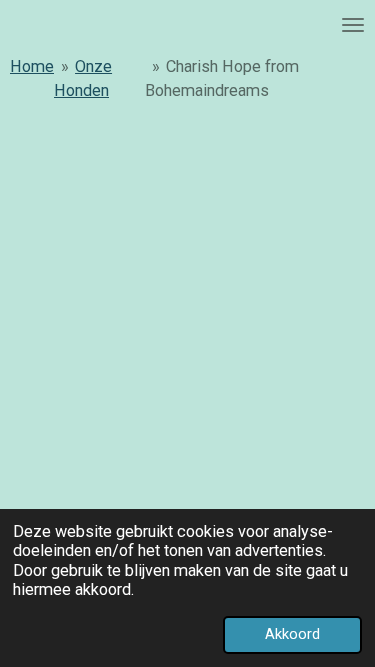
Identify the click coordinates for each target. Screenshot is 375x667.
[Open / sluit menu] (353, 25)
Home (32, 66)
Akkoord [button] (292, 634)
